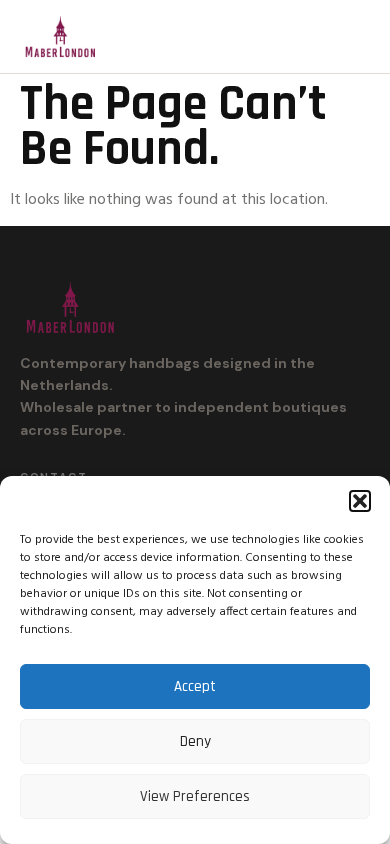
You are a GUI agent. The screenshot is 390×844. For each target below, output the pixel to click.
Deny (195, 741)
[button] (360, 501)
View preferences (195, 796)
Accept (195, 686)
